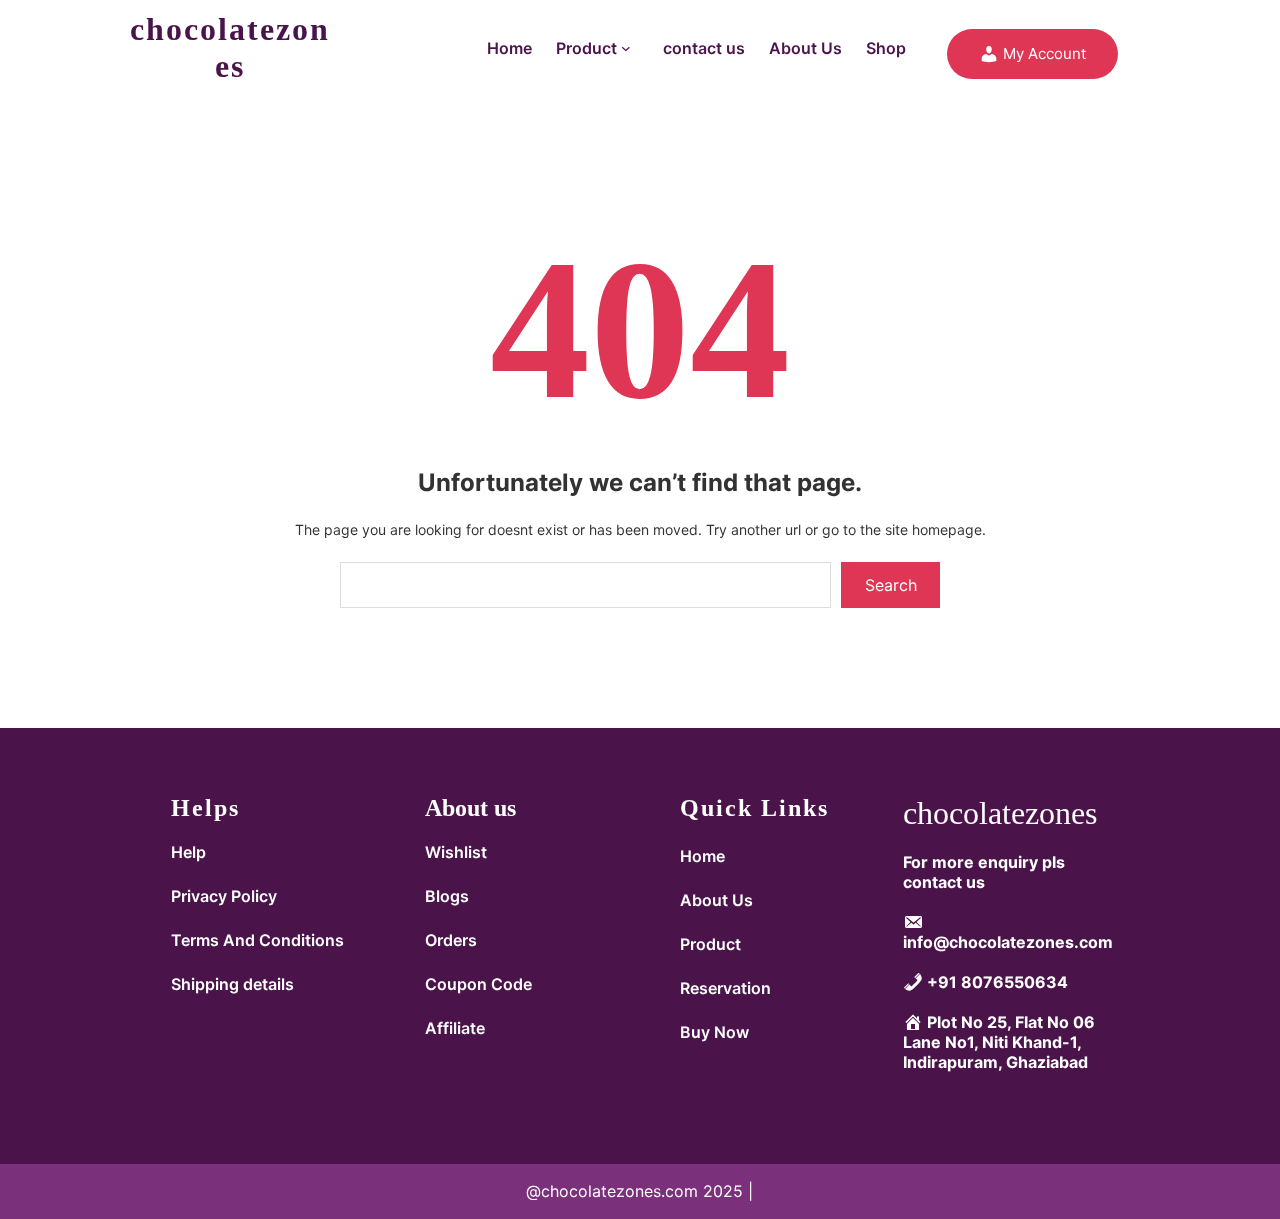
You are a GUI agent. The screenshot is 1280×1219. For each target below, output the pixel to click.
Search (891, 585)
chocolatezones (230, 47)
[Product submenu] (630, 48)
